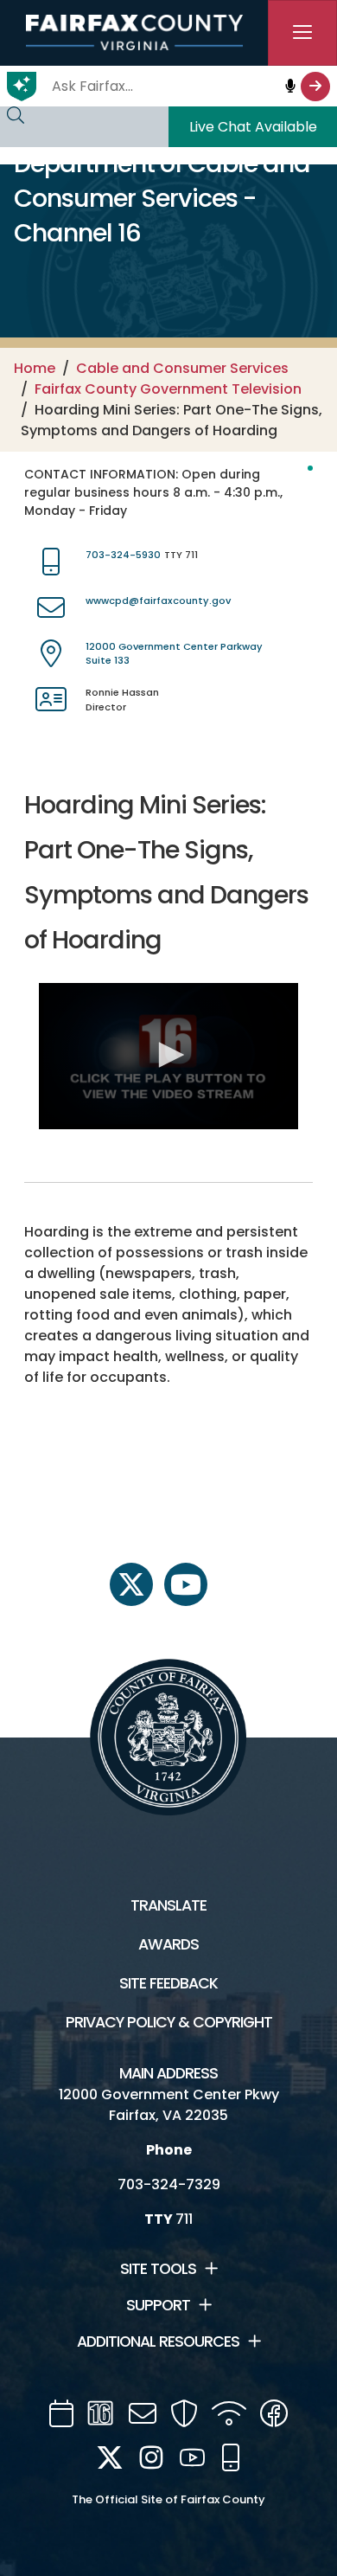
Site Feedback (168, 1983)
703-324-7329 (169, 2184)
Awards (168, 1944)
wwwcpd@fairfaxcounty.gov (158, 601)
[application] (169, 1056)
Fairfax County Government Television (168, 389)
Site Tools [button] (158, 2269)
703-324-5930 (123, 555)
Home (35, 368)
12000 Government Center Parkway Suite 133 (174, 654)
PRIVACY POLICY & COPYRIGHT (169, 2022)
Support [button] (158, 2305)
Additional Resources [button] (158, 2342)
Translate (168, 1905)
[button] (168, 1055)
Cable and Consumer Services (182, 368)
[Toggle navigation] (302, 33)
